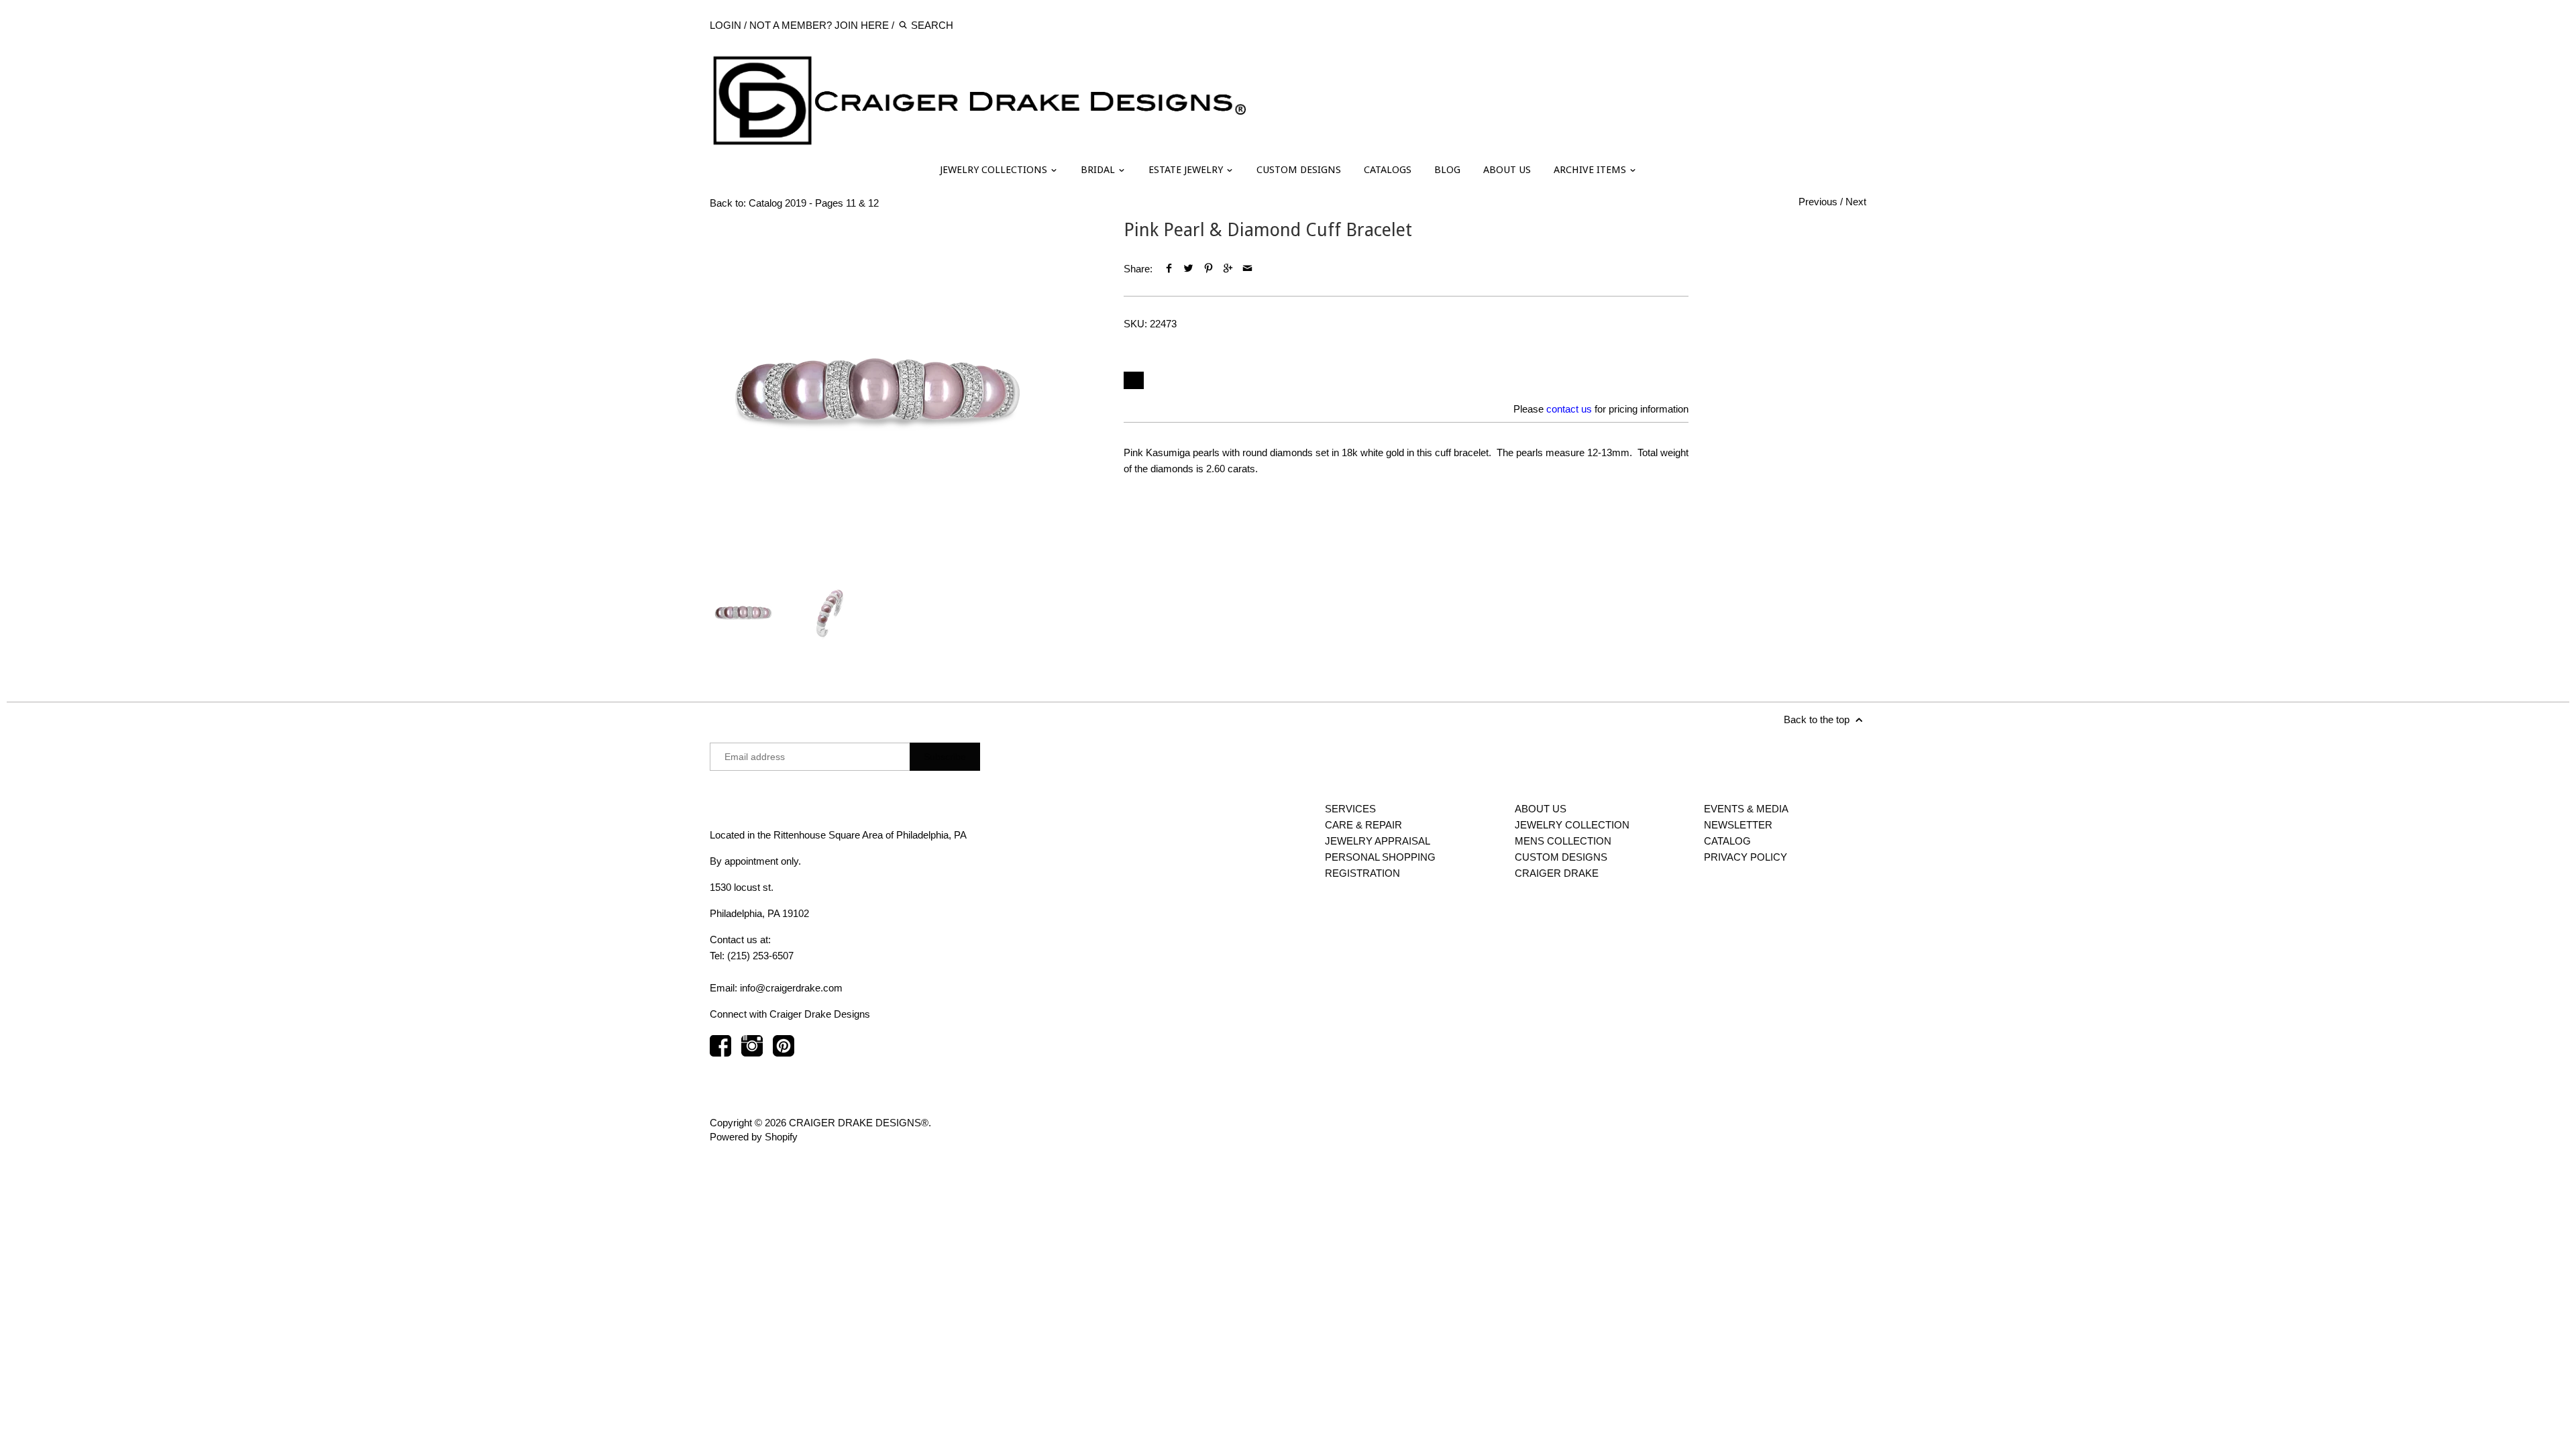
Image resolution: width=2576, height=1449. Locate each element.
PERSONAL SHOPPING (1380, 857)
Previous (1818, 202)
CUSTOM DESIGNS (1299, 170)
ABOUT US (1507, 170)
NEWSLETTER (1738, 825)
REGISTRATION (1362, 873)
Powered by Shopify (754, 1137)
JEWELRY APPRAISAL (1378, 841)
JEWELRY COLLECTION (1572, 825)
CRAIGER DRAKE (1557, 873)
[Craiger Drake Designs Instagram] (752, 1052)
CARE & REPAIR (1363, 825)
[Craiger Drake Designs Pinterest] (784, 1052)
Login (726, 25)
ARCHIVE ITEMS (1591, 170)
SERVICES (1350, 809)
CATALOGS (1388, 170)
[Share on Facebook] (1169, 269)
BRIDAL (1099, 170)
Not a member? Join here (819, 25)
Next (1856, 202)
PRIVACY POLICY (1746, 857)
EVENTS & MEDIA (1746, 809)
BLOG (1447, 170)
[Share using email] (1247, 269)
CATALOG (1727, 841)
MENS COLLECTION (1563, 841)
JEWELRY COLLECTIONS (995, 170)
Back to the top (1818, 719)
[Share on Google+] (1228, 269)
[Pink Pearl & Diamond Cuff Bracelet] (877, 387)
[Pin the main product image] (1208, 269)
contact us (1569, 409)
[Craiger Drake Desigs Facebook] (720, 1052)
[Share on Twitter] (1188, 269)
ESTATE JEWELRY (1187, 170)
